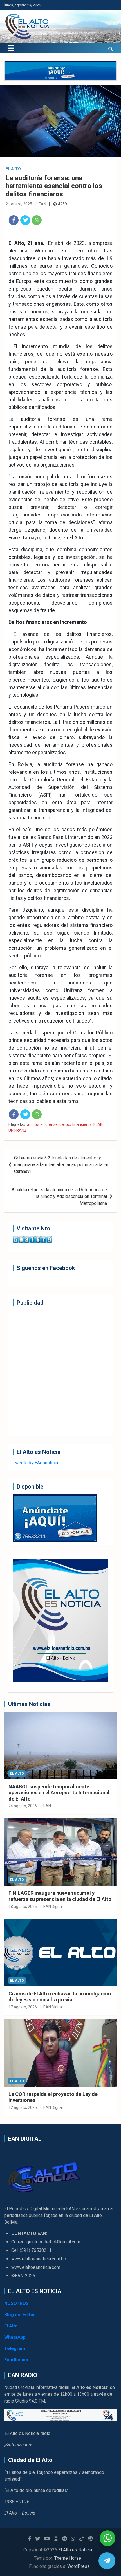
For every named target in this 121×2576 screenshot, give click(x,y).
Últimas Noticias (29, 1704)
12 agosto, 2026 (23, 2107)
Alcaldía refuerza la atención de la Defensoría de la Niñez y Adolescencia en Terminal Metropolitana (59, 1196)
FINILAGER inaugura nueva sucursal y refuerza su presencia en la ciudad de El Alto (60, 1896)
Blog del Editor (20, 2315)
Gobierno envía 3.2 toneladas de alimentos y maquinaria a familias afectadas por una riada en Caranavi (61, 1165)
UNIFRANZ (18, 1130)
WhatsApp (15, 2337)
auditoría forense (42, 1124)
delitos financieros (76, 1124)
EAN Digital (53, 1907)
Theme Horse (68, 2558)
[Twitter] (25, 220)
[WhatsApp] (37, 220)
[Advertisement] (60, 1371)
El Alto (13, 169)
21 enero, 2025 (19, 204)
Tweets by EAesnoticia (35, 1463)
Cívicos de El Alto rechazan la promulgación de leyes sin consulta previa (60, 1997)
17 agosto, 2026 (23, 2007)
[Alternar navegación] (11, 48)
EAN (42, 204)
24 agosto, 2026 (23, 1806)
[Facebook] (14, 220)
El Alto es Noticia (75, 2550)
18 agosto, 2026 (23, 1907)
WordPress (79, 2566)
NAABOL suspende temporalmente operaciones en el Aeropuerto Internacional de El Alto (59, 1793)
